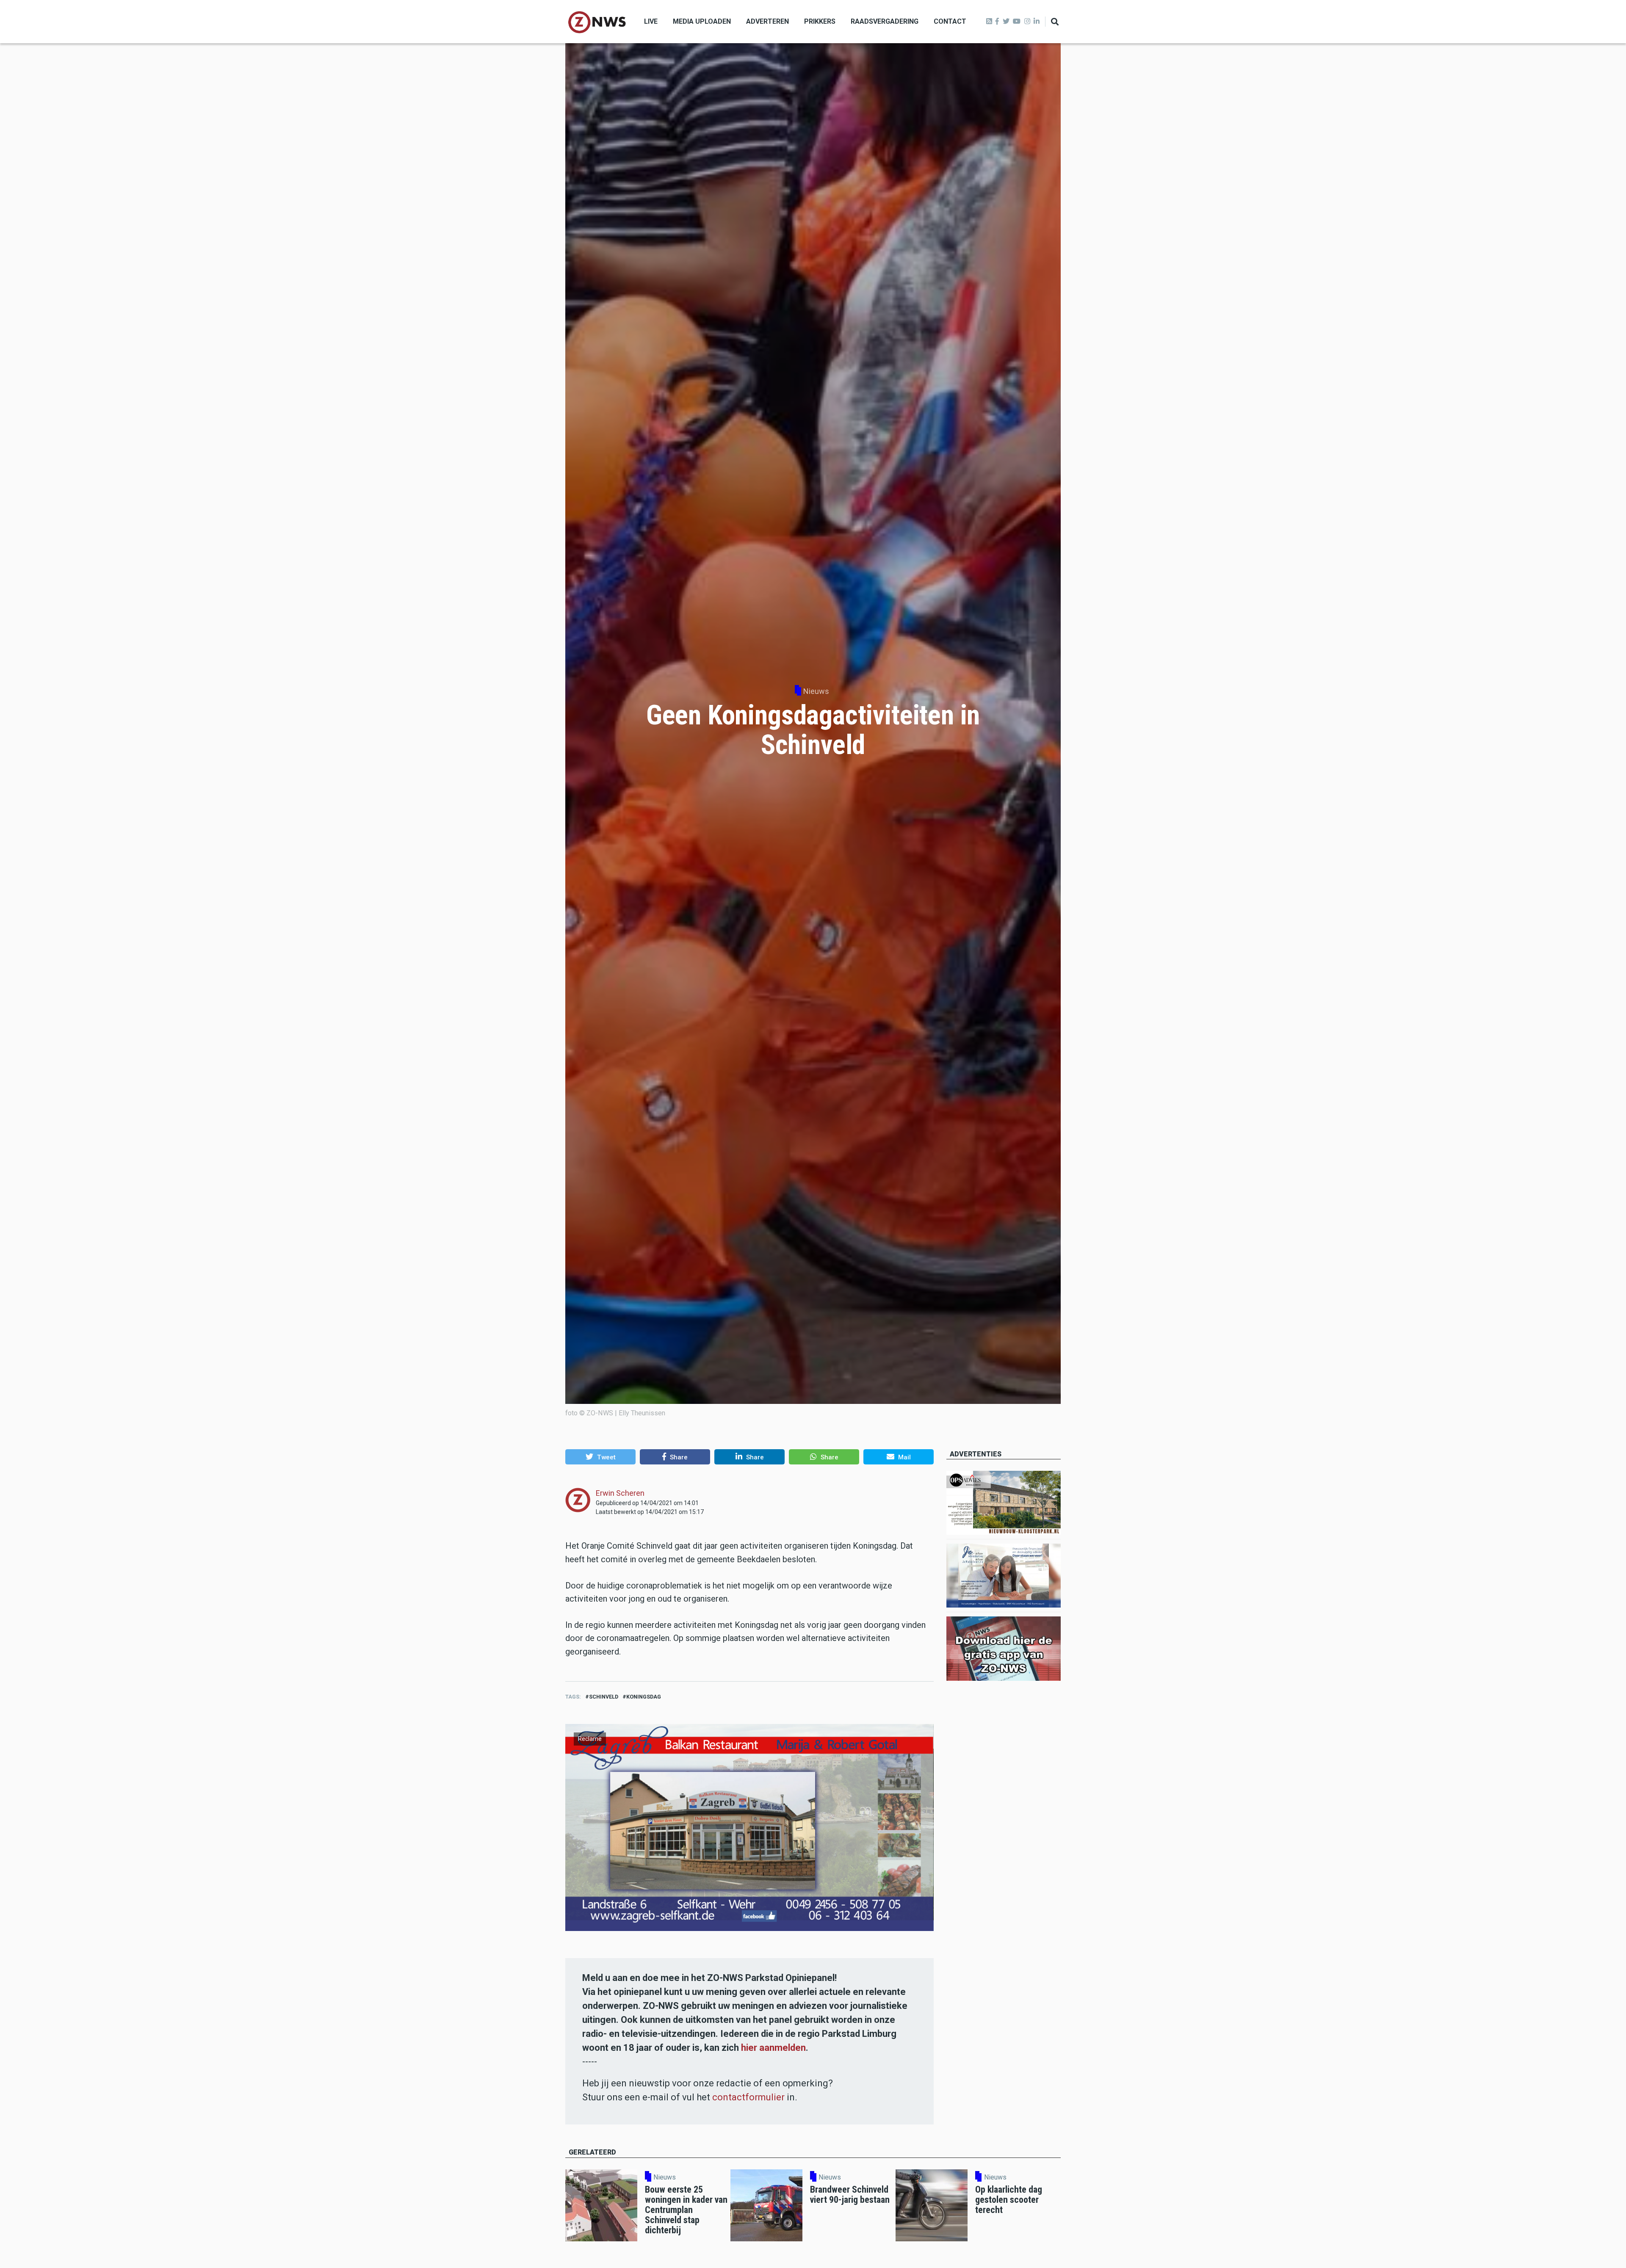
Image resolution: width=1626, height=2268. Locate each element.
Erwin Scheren (620, 1493)
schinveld (604, 1697)
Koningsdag (644, 1697)
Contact (950, 21)
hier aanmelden (773, 2048)
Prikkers (820, 21)
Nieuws (816, 691)
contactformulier (748, 2097)
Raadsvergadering (885, 21)
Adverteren (767, 21)
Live (651, 21)
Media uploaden (702, 21)
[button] (600, 1457)
